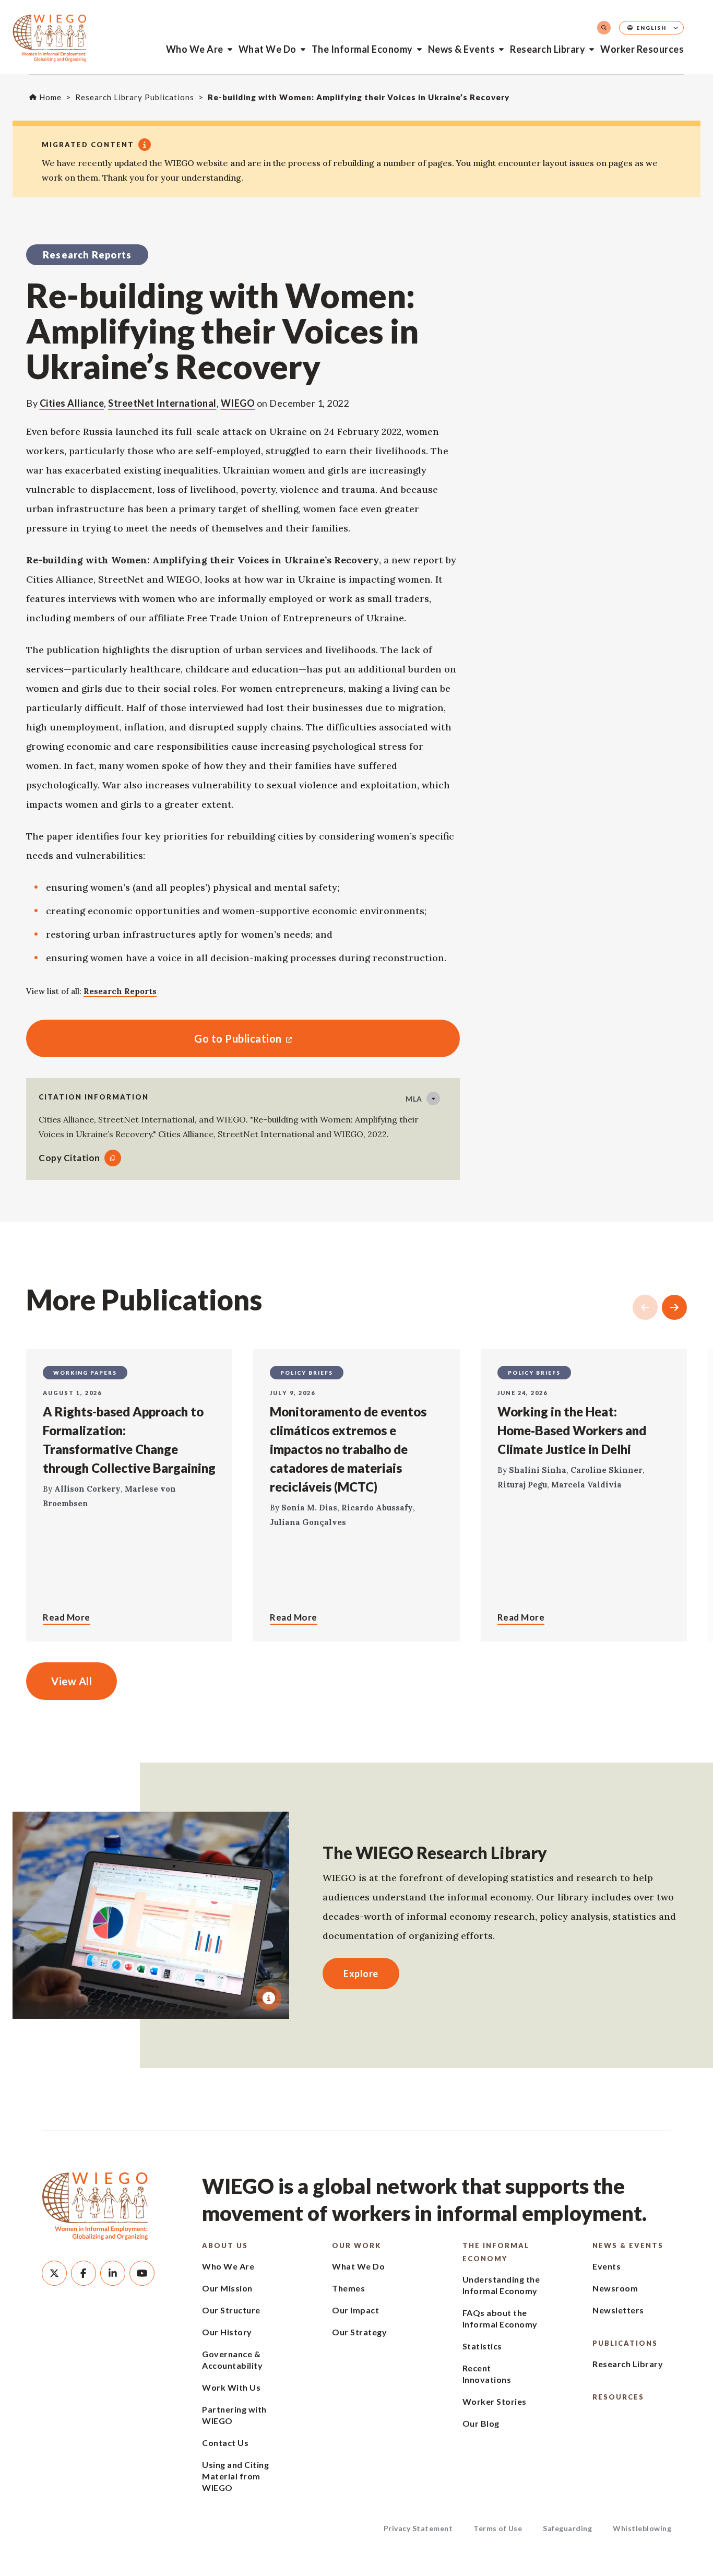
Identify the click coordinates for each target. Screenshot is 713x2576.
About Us (225, 2246)
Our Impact (355, 2310)
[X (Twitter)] (54, 2273)
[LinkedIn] (113, 2273)
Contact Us (225, 2443)
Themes (348, 2288)
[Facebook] (84, 2273)
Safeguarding (567, 2528)
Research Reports (120, 991)
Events (607, 2266)
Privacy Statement (418, 2528)
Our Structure (231, 2310)
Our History (227, 2332)
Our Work (356, 2246)
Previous (645, 1307)
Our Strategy (359, 2332)
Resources (618, 2397)
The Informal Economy (362, 49)
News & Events (462, 49)
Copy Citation (69, 1158)
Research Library (548, 49)
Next (674, 1307)
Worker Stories (495, 2401)
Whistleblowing (642, 2528)
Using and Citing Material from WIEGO (235, 2476)
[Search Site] (604, 28)
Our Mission (227, 2288)
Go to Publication (154, 1038)
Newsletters (618, 2310)
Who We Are (195, 49)
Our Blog (481, 2423)
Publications (625, 2343)
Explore (361, 1974)
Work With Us (231, 2387)
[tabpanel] (151, 1915)
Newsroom (615, 2288)
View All (72, 1681)
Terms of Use (498, 2528)
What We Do (268, 49)
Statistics (482, 2346)
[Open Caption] (269, 1998)
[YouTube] (142, 2273)
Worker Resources (642, 49)
